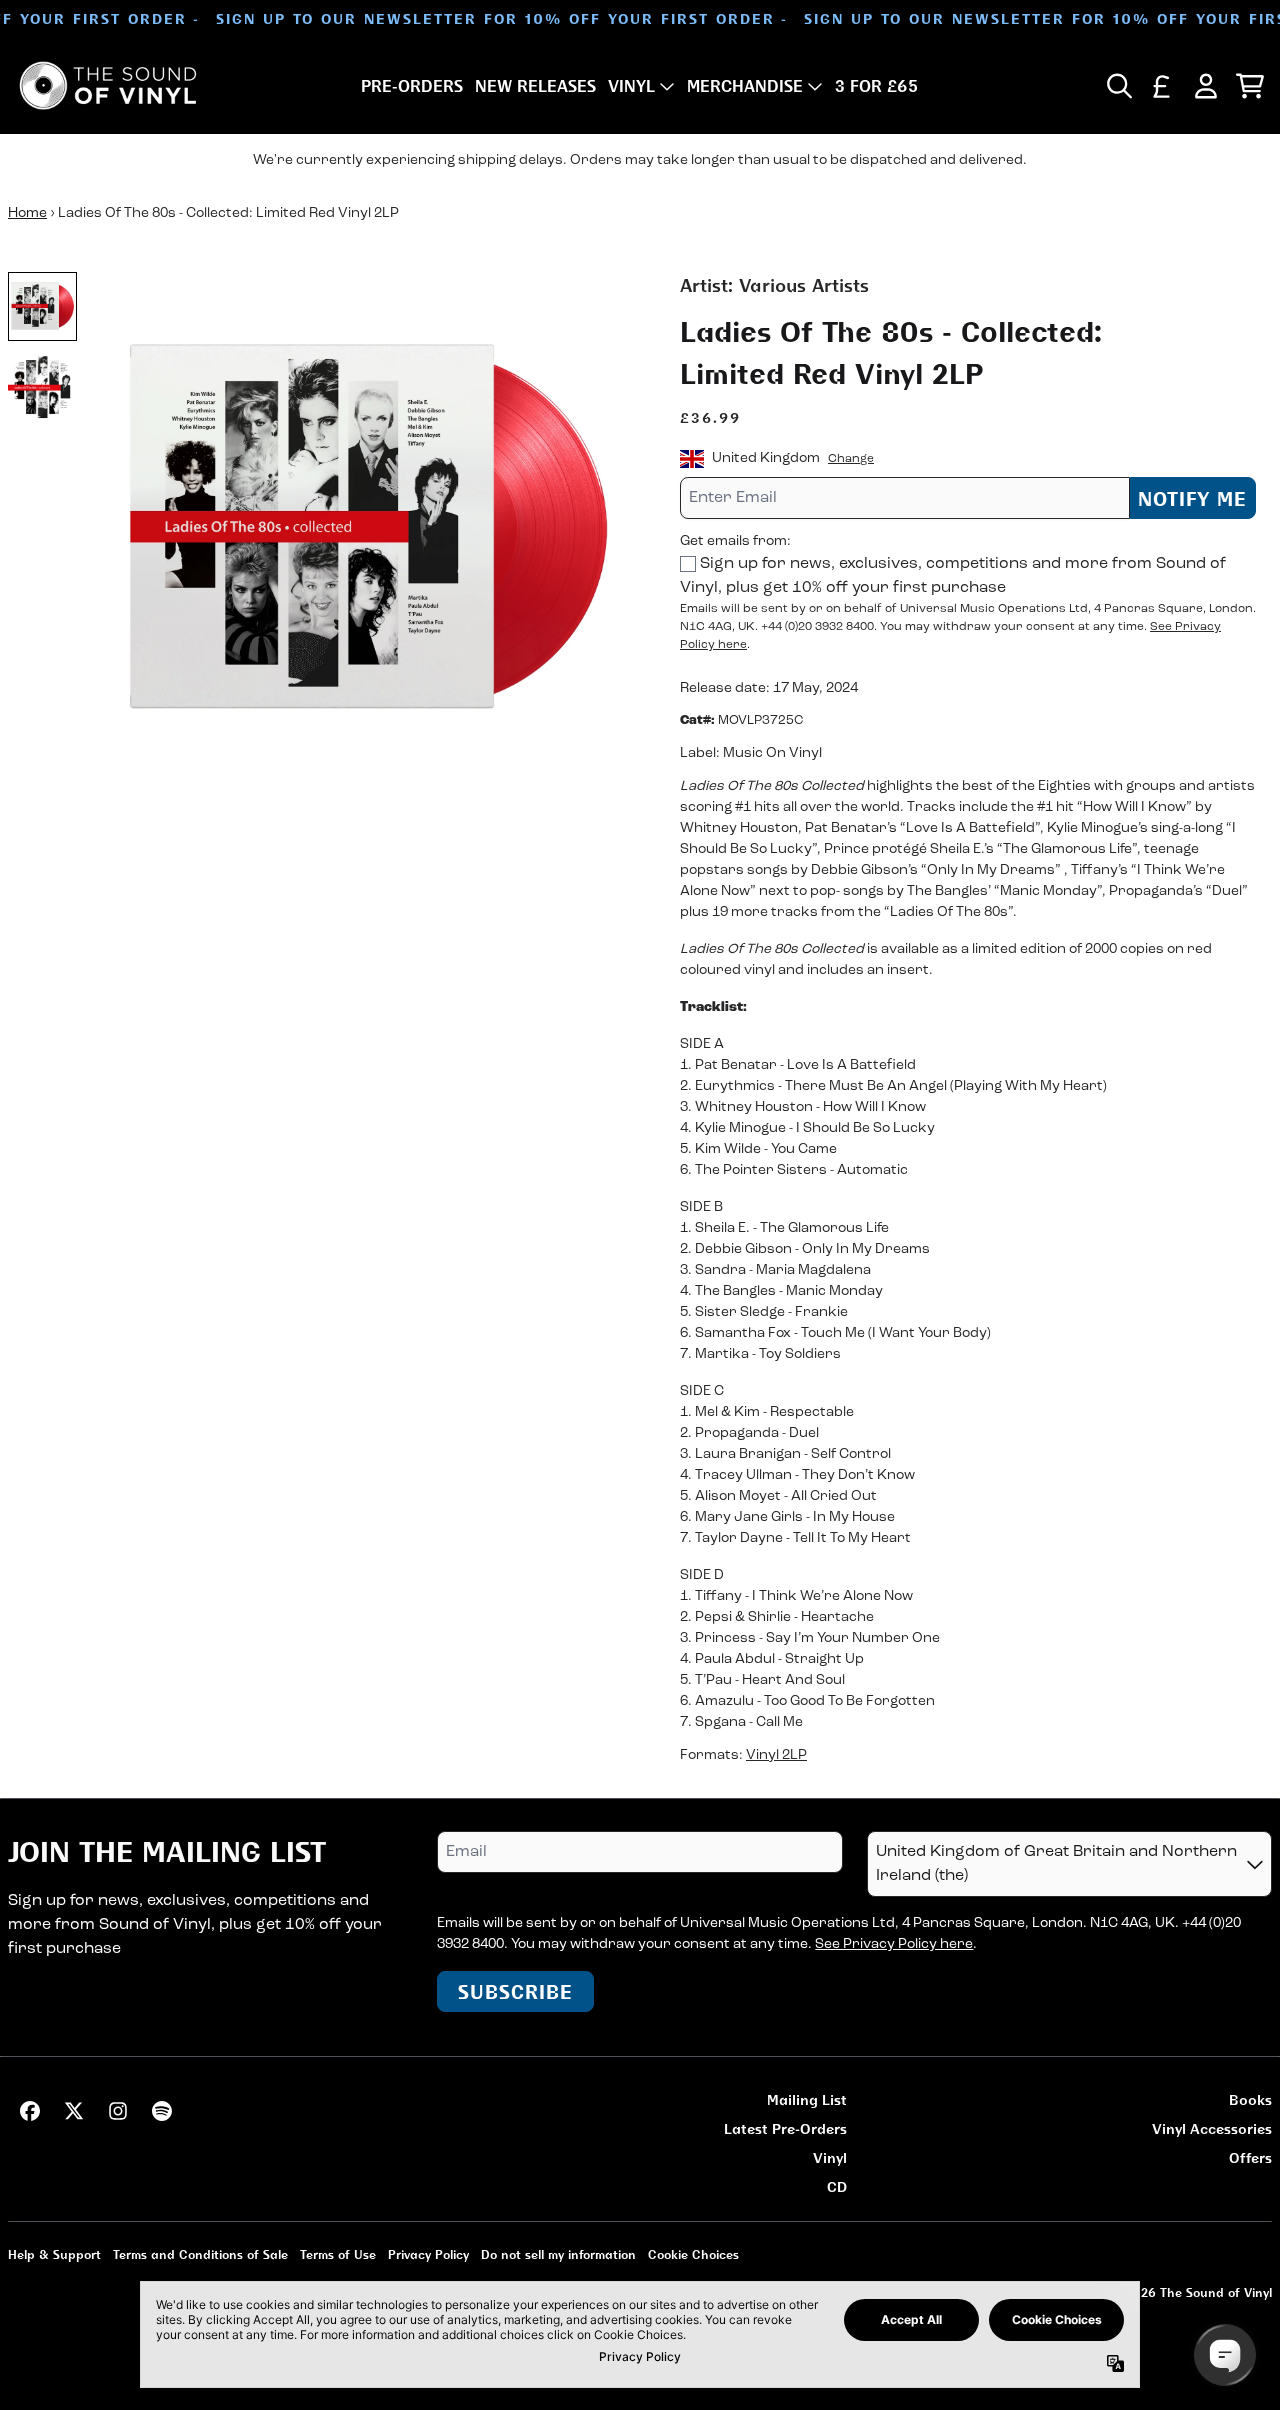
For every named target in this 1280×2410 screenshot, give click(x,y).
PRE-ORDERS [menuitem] (412, 86)
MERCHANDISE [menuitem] (745, 86)
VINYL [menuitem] (631, 86)
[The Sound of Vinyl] (108, 85)
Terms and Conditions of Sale (200, 2254)
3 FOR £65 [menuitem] (876, 86)
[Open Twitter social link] (74, 2111)
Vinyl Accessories (1212, 2128)
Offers (1250, 2157)
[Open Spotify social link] (162, 2111)
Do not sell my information (558, 2254)
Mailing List (807, 2099)
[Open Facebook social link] (30, 2111)
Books (1250, 2099)
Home (27, 213)
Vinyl (830, 2157)
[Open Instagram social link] (118, 2111)
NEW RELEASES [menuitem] (535, 86)
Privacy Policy (428, 2254)
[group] (42, 306)
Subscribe (515, 1991)
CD (837, 2186)
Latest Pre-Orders (785, 2128)
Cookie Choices (693, 2254)
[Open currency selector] (1162, 86)
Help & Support (54, 2254)
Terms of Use (338, 2254)
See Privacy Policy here (894, 1944)
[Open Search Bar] (1118, 86)
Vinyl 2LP (776, 1755)
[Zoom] (367, 531)
